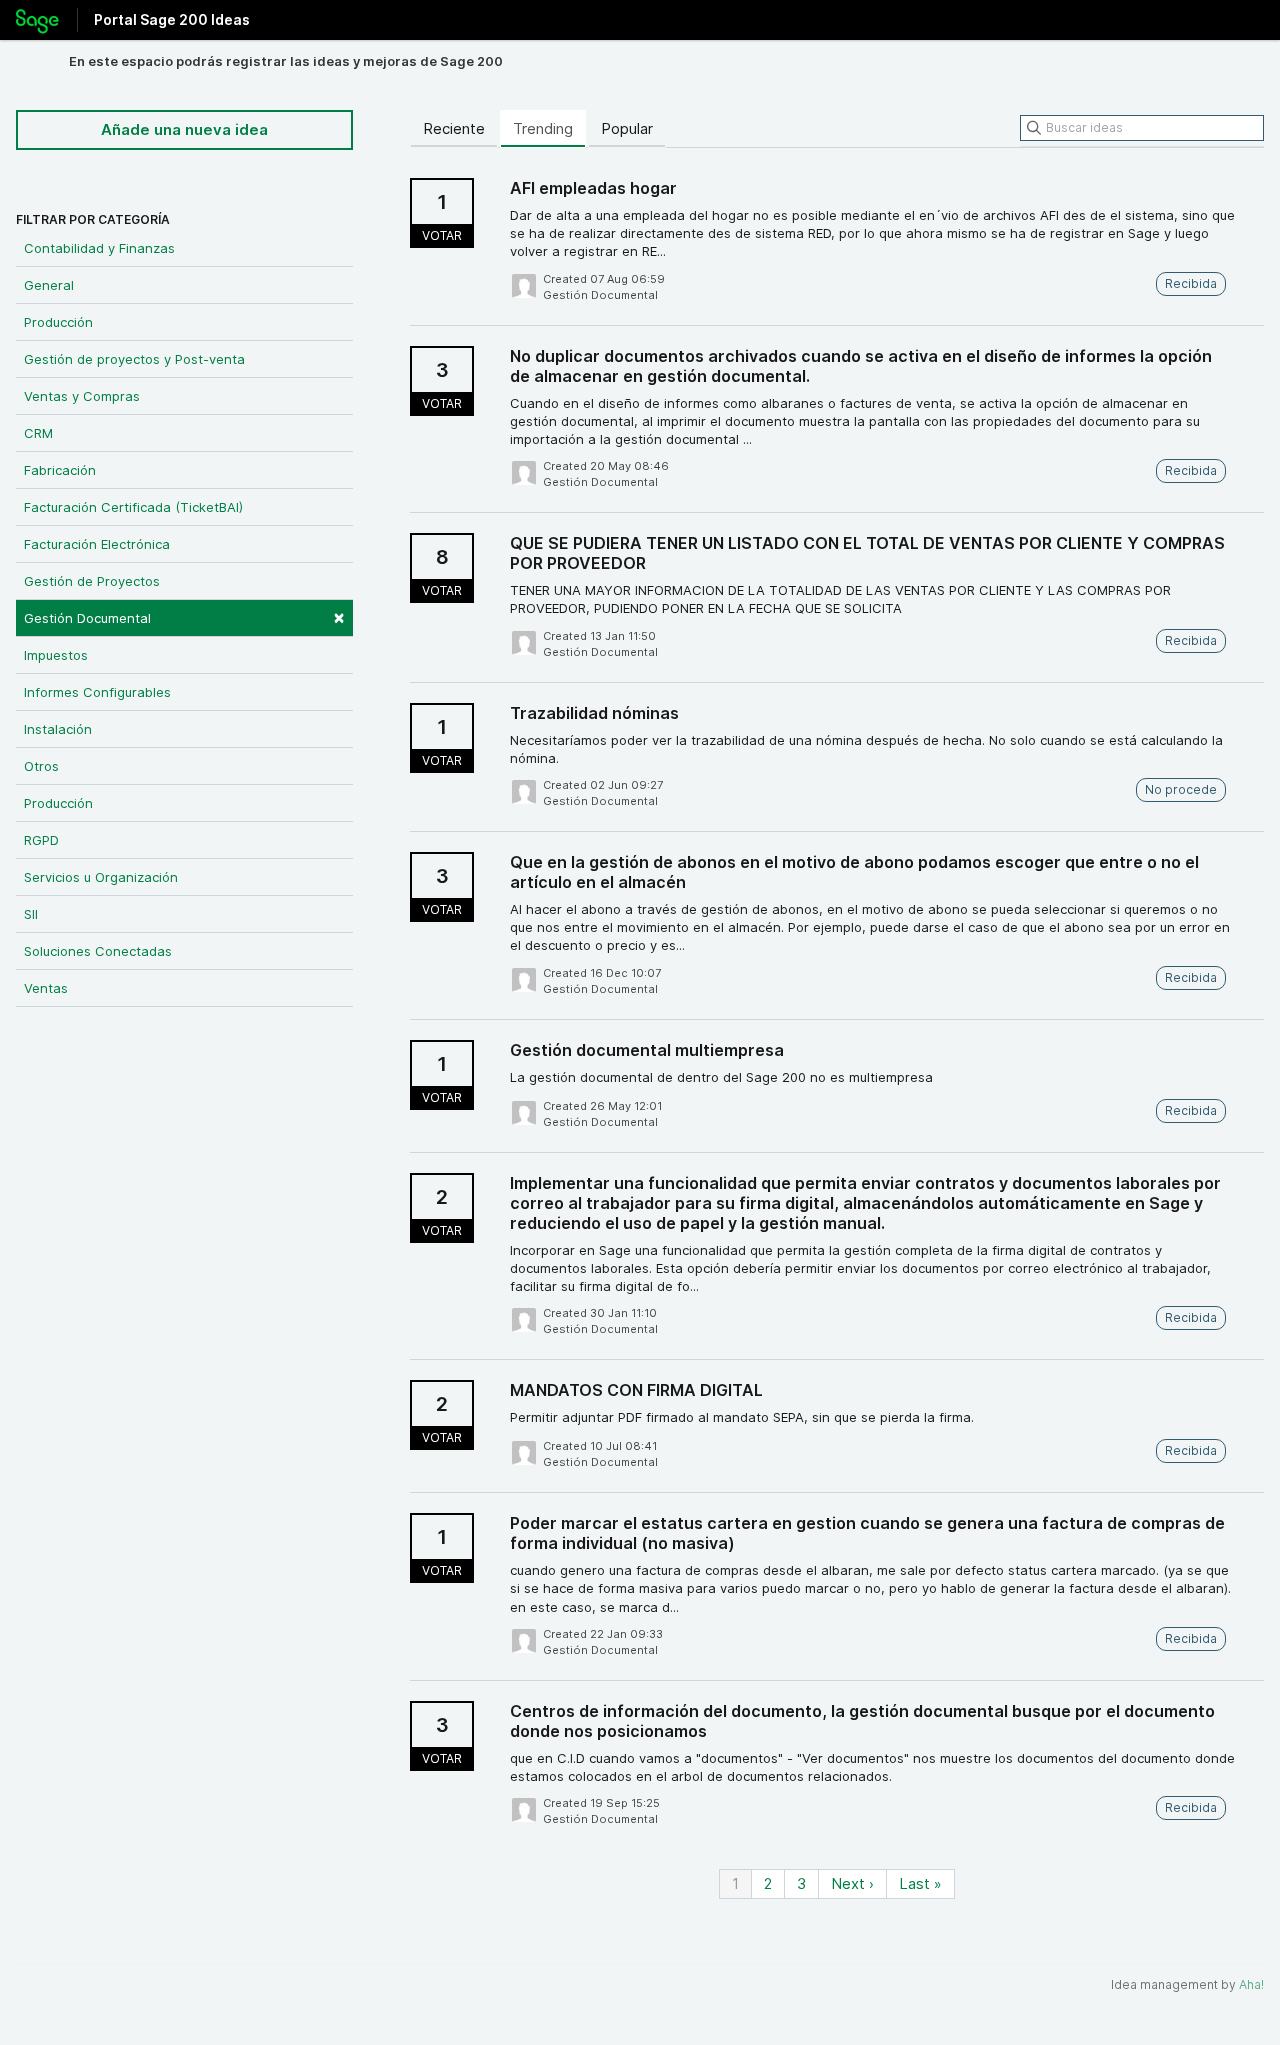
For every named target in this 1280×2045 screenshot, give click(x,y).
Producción (58, 322)
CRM (38, 433)
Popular (627, 128)
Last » (920, 1883)
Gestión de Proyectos (92, 581)
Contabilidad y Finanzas (99, 248)
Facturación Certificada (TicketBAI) (133, 507)
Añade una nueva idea (184, 129)
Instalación (58, 729)
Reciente (454, 128)
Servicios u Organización (101, 877)
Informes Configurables (97, 692)
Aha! (1251, 1984)
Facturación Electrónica (97, 544)
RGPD (41, 840)
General (49, 285)
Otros (41, 766)
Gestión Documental (184, 616)
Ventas (46, 988)
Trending (543, 128)
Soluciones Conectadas (98, 951)
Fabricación (60, 470)
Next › (852, 1883)
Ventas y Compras (82, 396)
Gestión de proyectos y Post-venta (134, 359)
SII (31, 914)
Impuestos (56, 655)
